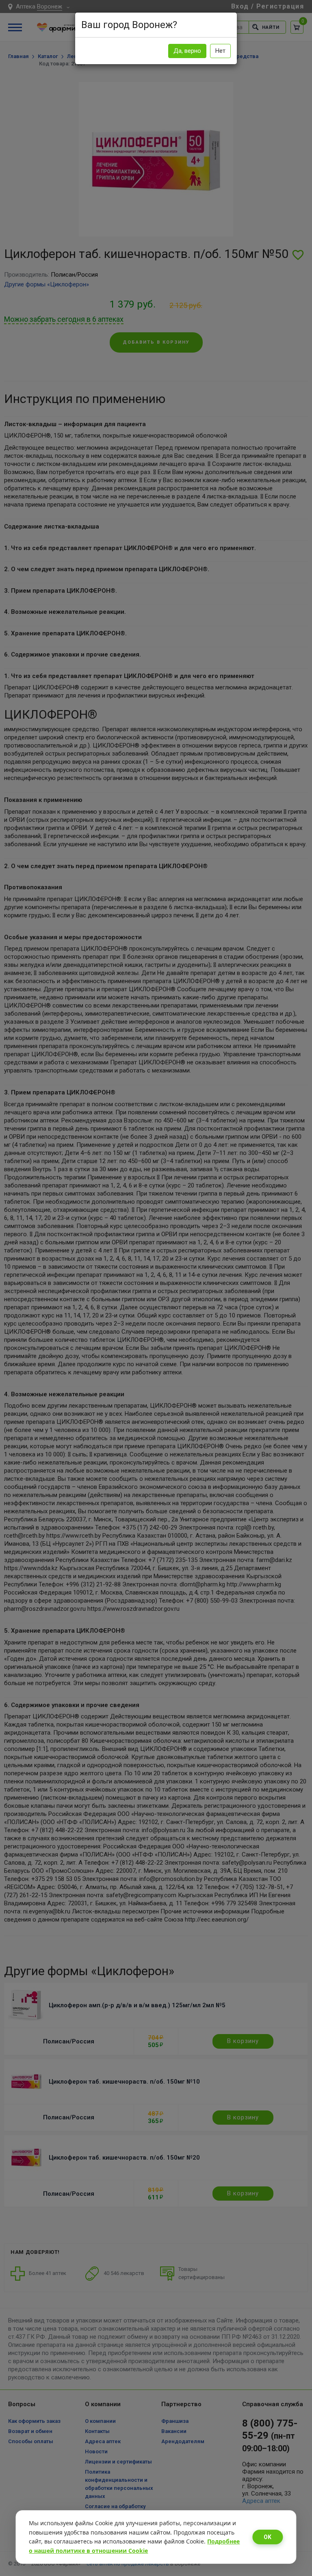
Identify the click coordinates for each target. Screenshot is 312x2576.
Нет (220, 51)
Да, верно (187, 51)
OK (268, 2537)
